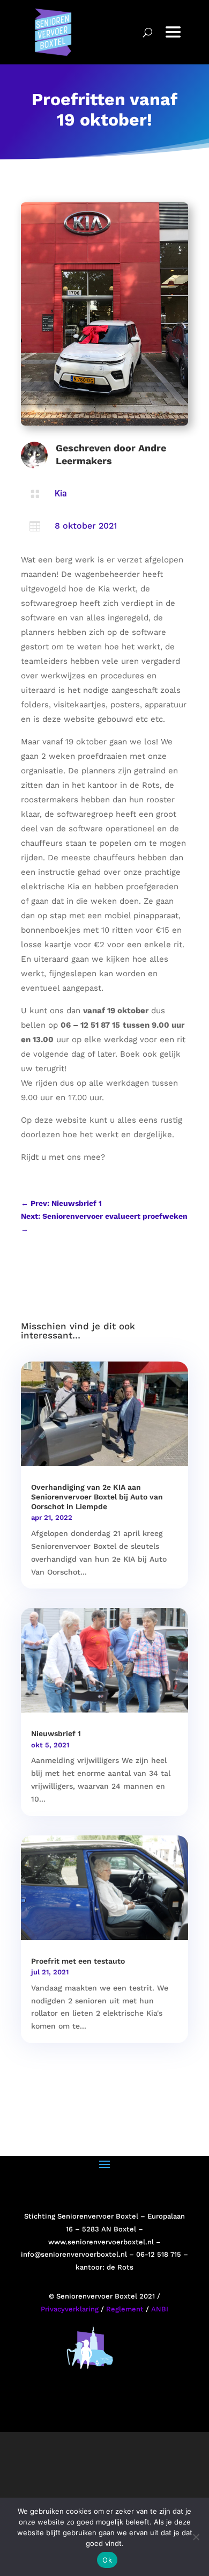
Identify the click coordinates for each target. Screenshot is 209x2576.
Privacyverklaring (70, 2309)
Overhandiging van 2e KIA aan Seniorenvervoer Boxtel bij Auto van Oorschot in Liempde (97, 1497)
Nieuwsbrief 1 (56, 1733)
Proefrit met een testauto (78, 1961)
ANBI (160, 2309)
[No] (196, 2537)
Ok (107, 2560)
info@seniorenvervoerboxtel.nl (74, 2254)
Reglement (125, 2309)
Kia (61, 493)
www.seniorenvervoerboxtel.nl (101, 2242)
